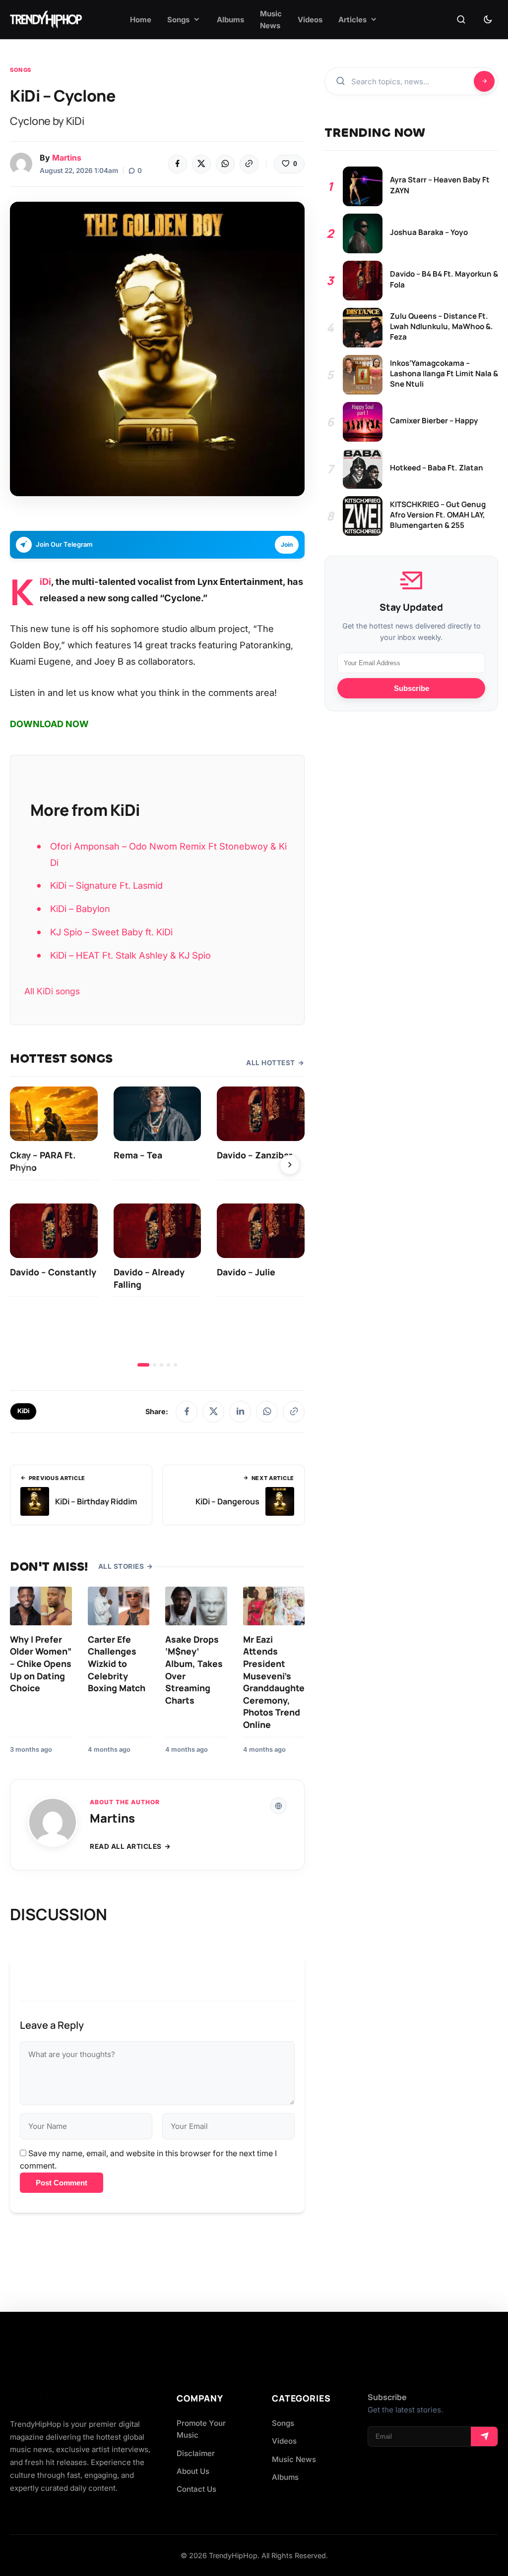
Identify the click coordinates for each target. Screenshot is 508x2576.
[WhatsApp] (225, 164)
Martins (67, 158)
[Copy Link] (249, 164)
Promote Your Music (201, 2429)
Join (287, 544)
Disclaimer (196, 2453)
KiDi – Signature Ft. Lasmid (106, 885)
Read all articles (126, 1846)
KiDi (45, 581)
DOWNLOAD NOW (49, 724)
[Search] (461, 20)
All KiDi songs (52, 991)
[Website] (278, 1806)
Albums (285, 2477)
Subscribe (412, 688)
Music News (294, 2459)
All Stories (121, 1566)
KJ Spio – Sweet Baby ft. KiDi (111, 932)
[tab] (143, 1365)
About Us (193, 2471)
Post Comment (62, 2183)
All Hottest (271, 1063)
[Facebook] (178, 164)
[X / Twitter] (213, 1412)
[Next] (290, 1165)
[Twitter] (201, 164)
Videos (284, 2441)
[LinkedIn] (240, 1412)
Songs (21, 70)
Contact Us (196, 2489)
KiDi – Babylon (80, 909)
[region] (157, 1227)
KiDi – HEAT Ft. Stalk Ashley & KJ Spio (130, 955)
